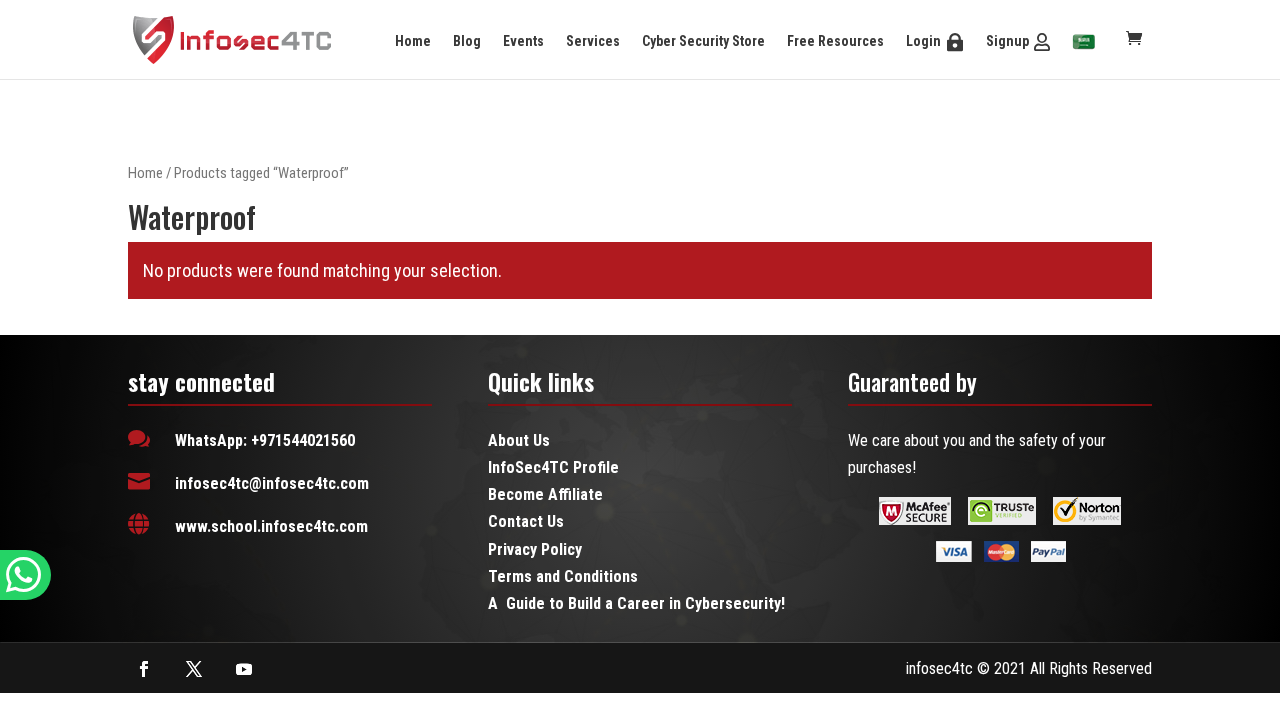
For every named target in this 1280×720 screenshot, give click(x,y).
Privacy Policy (535, 549)
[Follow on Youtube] (244, 669)
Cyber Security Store (703, 41)
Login (923, 41)
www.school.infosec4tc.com (271, 526)
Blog (467, 41)
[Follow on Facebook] (144, 669)
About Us (519, 440)
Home (413, 41)
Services (593, 41)
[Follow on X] (194, 669)
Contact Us (526, 521)
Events (523, 41)
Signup (1007, 41)
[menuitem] (1084, 43)
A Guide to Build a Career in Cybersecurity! (636, 603)
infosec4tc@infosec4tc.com (272, 483)
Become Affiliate (545, 494)
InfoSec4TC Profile (553, 467)
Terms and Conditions (563, 576)
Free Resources (835, 41)
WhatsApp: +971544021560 (265, 440)
